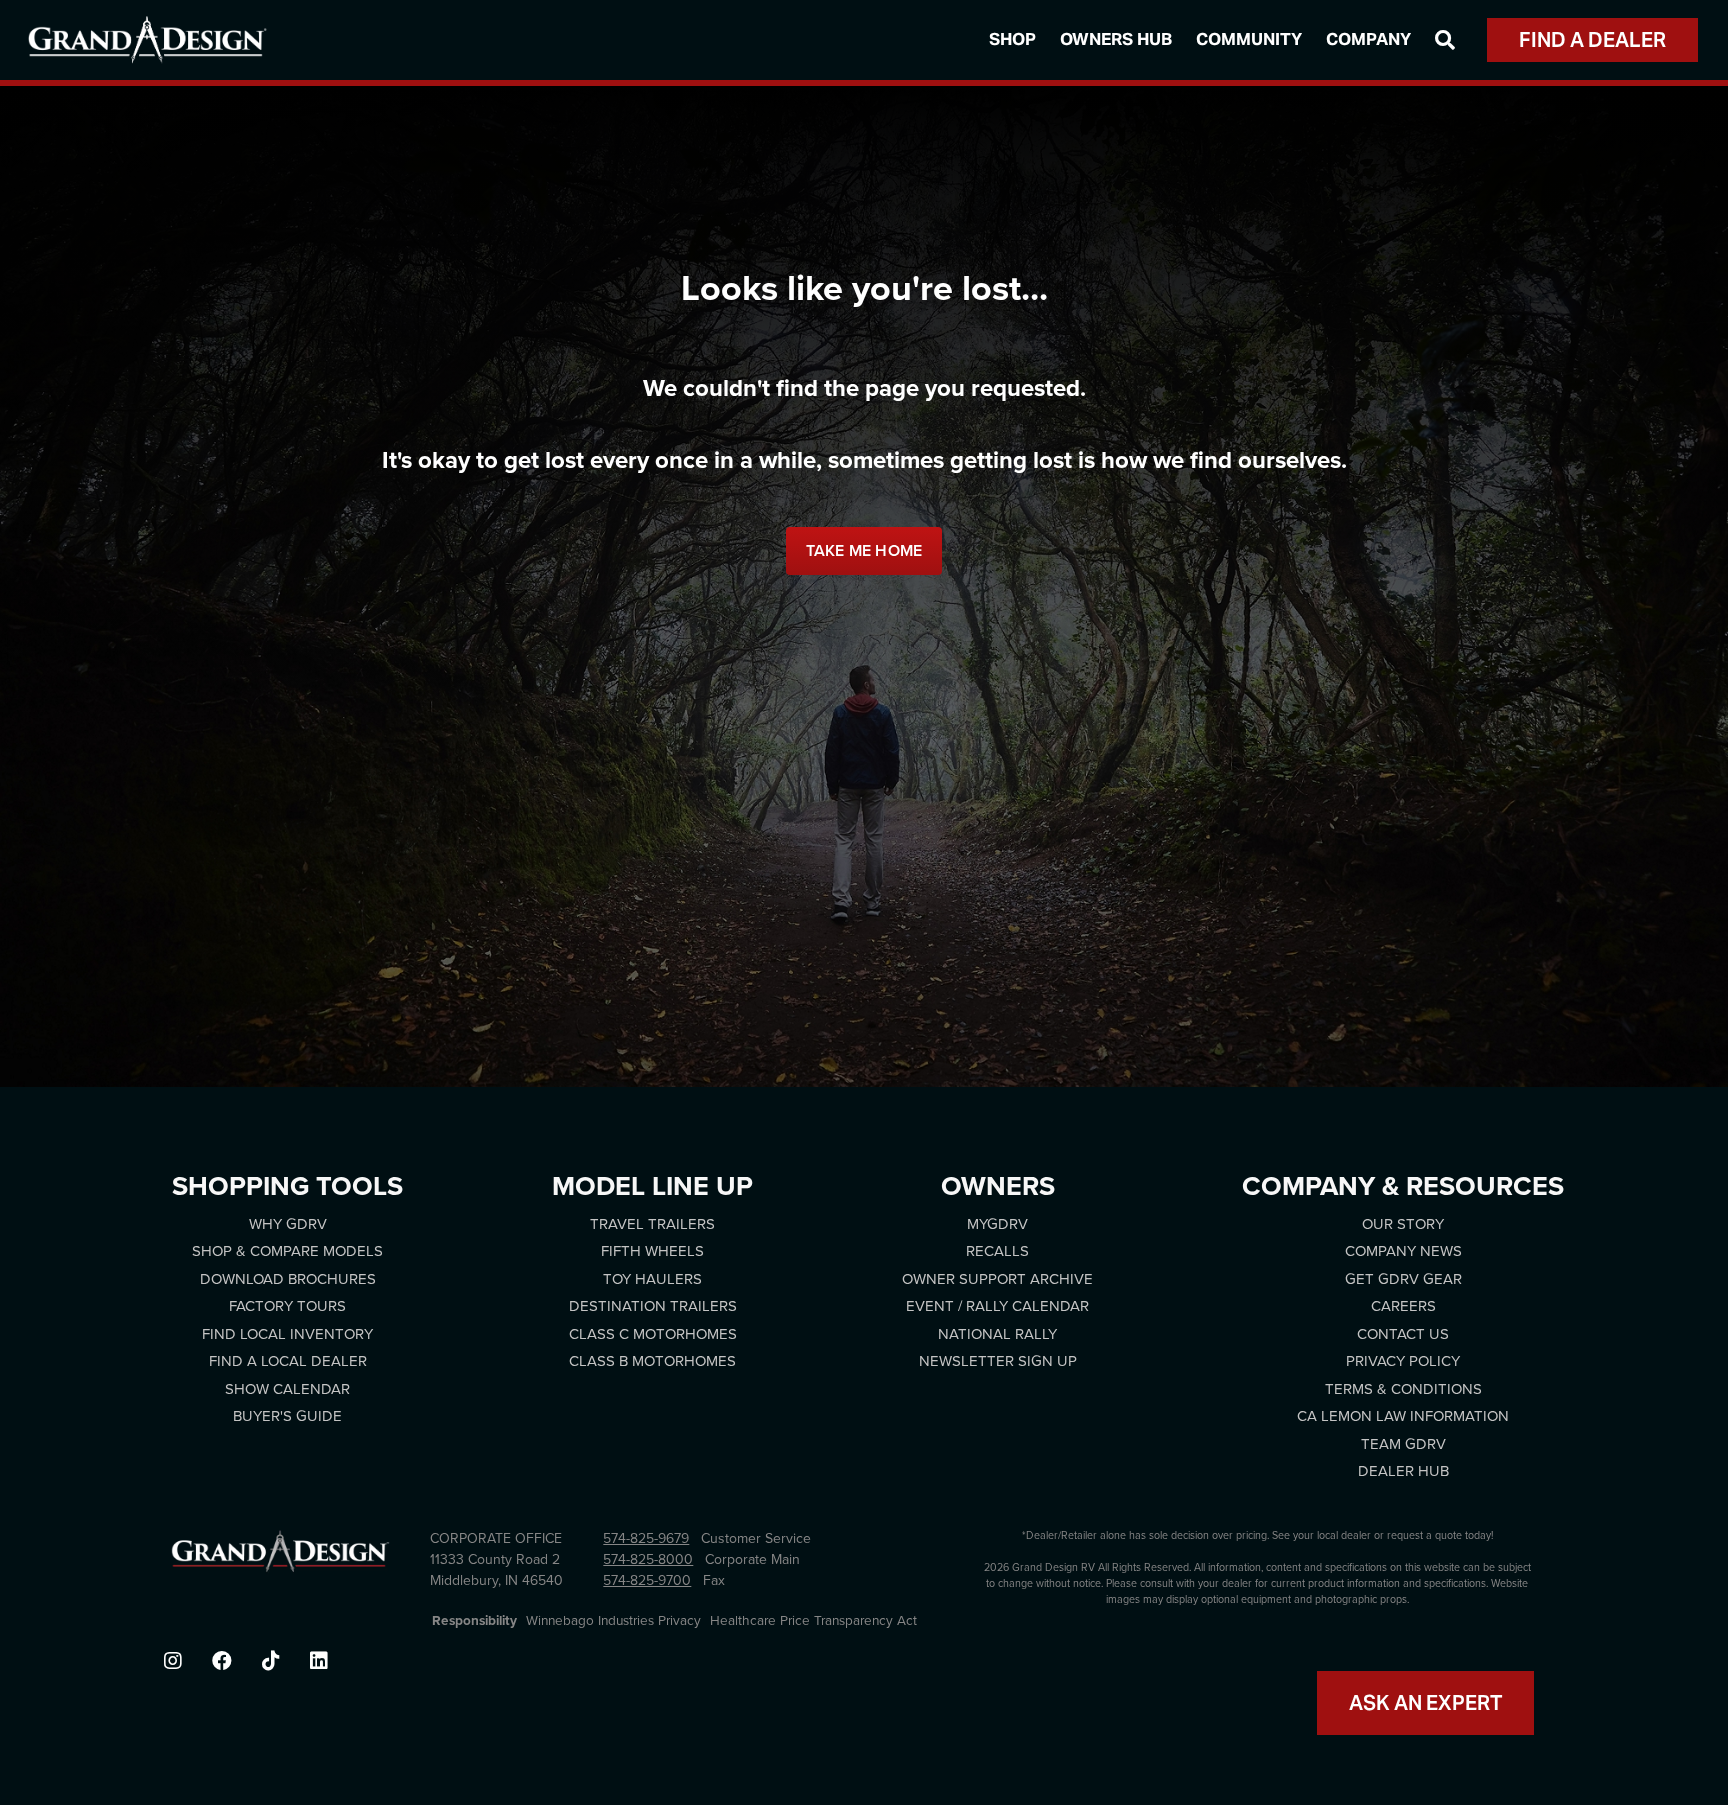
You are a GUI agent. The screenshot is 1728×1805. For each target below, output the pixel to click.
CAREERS (1403, 1306)
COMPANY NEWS (1403, 1251)
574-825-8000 (648, 1559)
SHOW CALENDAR (287, 1389)
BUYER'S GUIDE (287, 1416)
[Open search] (1445, 40)
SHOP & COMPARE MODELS (287, 1251)
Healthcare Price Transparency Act (813, 1621)
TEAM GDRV (1403, 1444)
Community (1249, 39)
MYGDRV (997, 1224)
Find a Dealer (1592, 40)
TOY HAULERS (652, 1279)
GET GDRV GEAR (1403, 1279)
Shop (1012, 39)
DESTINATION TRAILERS (653, 1306)
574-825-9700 (647, 1580)
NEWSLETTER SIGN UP (998, 1361)
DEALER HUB (1403, 1471)
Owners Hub (1116, 39)
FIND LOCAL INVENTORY (287, 1334)
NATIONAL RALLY (997, 1334)
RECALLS (997, 1251)
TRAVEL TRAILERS (652, 1224)
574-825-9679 (646, 1538)
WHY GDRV (288, 1224)
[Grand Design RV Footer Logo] (280, 1557)
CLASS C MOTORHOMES (653, 1334)
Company (1368, 39)
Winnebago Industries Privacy (613, 1621)
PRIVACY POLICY (1403, 1361)
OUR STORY (1403, 1224)
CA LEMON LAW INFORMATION (1403, 1416)
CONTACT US (1403, 1334)
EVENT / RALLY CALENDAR (997, 1306)
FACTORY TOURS (287, 1306)
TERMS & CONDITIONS (1403, 1389)
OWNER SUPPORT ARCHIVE (997, 1279)
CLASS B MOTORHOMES (652, 1361)
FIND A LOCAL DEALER (288, 1361)
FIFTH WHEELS (652, 1251)
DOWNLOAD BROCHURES (288, 1279)
